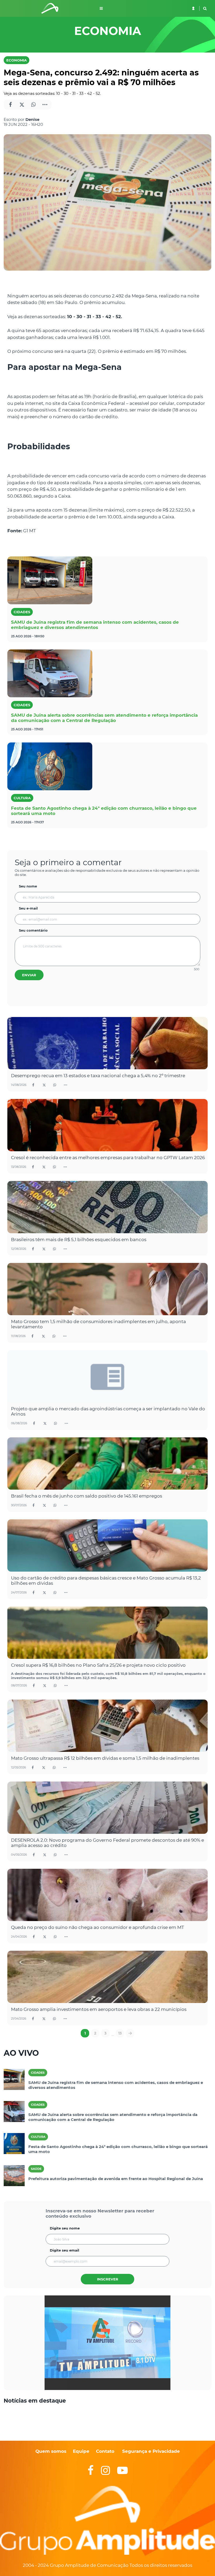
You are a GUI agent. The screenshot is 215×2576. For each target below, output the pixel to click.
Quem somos (51, 2451)
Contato (105, 2451)
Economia (17, 60)
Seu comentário (33, 930)
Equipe (80, 2451)
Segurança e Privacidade (151, 2451)
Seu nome (28, 886)
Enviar (29, 975)
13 (120, 2033)
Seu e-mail (28, 908)
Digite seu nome (65, 2228)
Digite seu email (64, 2250)
